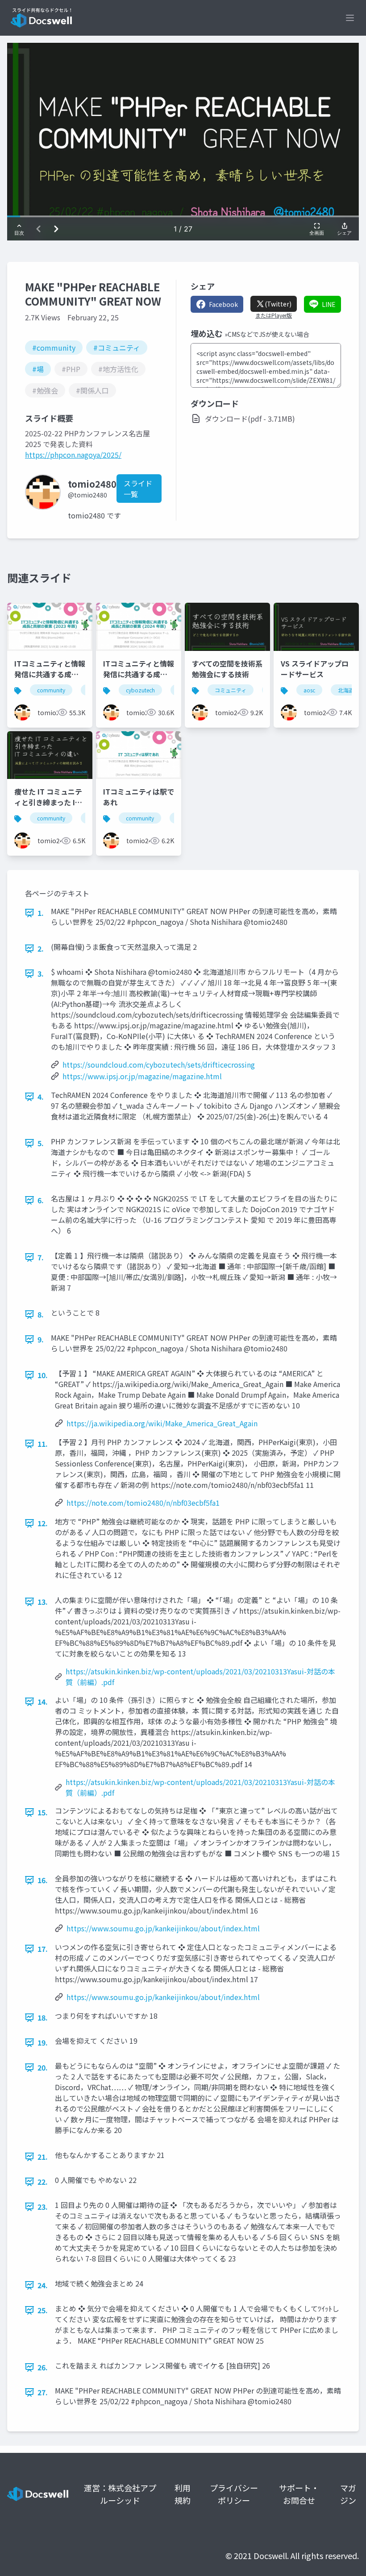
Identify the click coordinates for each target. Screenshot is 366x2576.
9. (41, 1339)
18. (43, 2017)
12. (43, 1523)
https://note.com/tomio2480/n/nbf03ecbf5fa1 (143, 1503)
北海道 (346, 690)
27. (43, 2392)
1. (41, 913)
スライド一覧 (138, 489)
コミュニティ (231, 690)
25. (43, 2310)
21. (43, 2157)
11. (43, 1444)
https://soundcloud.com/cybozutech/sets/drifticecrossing (159, 1064)
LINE (329, 304)
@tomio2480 (87, 495)
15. (43, 1812)
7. (41, 1257)
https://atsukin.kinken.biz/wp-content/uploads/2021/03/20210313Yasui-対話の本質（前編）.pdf (200, 1677)
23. (43, 2207)
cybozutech (140, 690)
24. (43, 2285)
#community (54, 348)
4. (41, 1097)
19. (43, 2042)
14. (43, 1702)
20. (43, 2067)
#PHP (71, 369)
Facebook (223, 304)
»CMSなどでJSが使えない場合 (267, 334)
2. (41, 948)
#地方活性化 (118, 369)
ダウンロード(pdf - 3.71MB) (250, 418)
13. (43, 1602)
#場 (38, 369)
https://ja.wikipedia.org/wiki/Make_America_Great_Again (162, 1423)
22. (43, 2182)
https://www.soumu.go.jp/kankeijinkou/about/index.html (163, 1928)
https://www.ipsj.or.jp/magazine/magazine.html (142, 1076)
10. (43, 1375)
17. (43, 1949)
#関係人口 (92, 390)
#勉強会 (45, 390)
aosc (309, 690)
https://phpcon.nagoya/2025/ (73, 455)
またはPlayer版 (274, 315)
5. (41, 1143)
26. (43, 2367)
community (51, 690)
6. (41, 1200)
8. (41, 1314)
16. (43, 1880)
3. (41, 973)
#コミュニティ (117, 348)
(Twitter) (278, 304)
